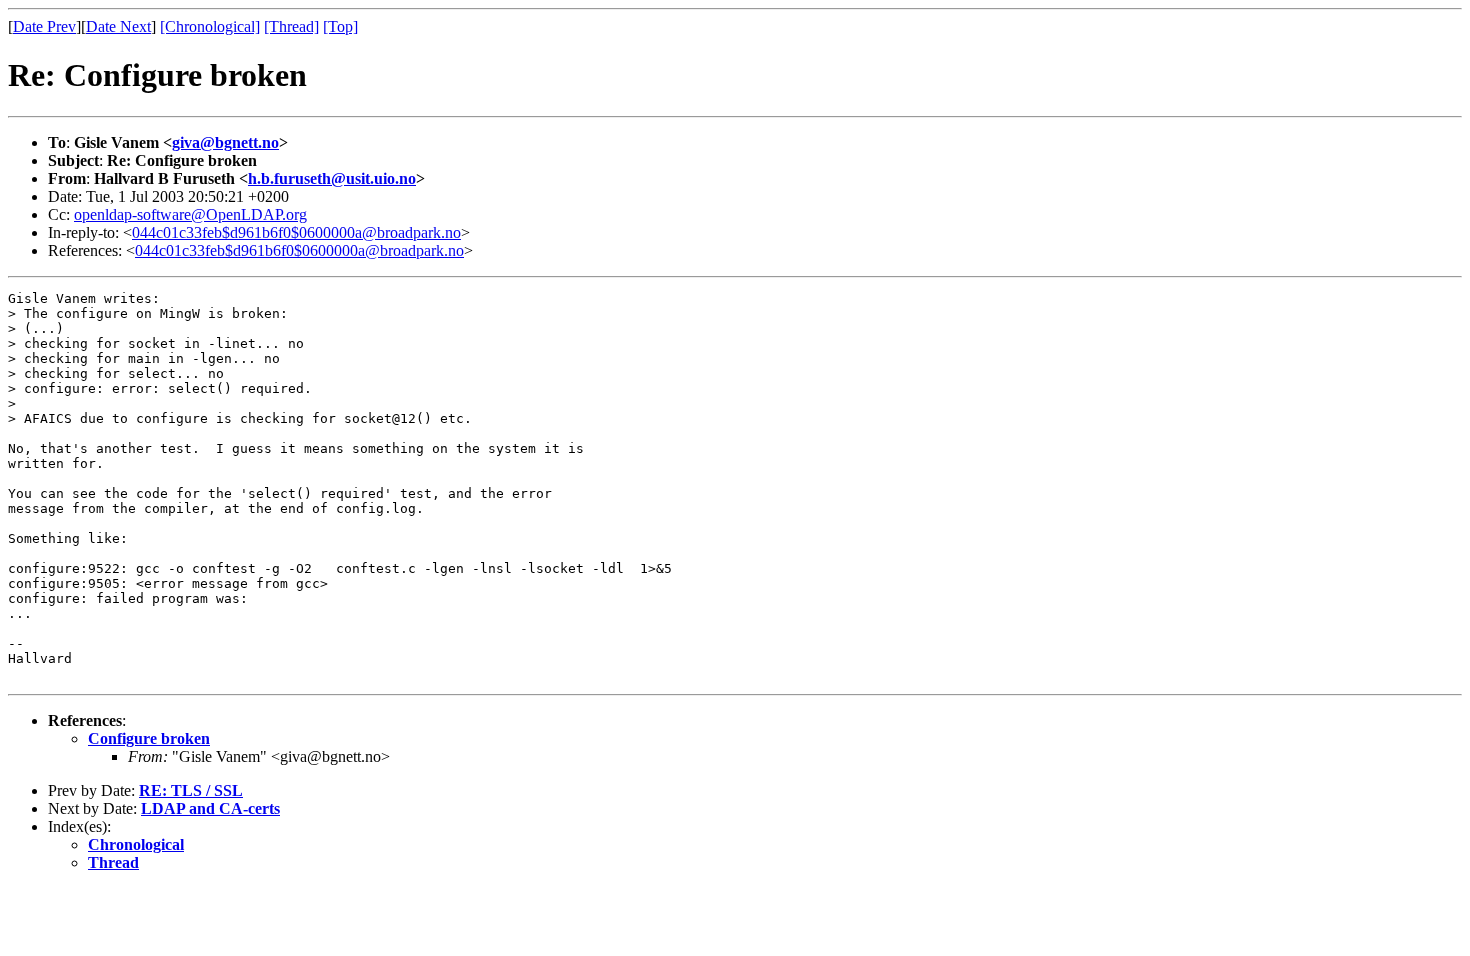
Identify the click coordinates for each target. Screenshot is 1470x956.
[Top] (340, 26)
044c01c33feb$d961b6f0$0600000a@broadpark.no (296, 232)
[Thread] (291, 26)
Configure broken (149, 738)
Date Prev (44, 26)
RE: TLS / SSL (191, 790)
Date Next (118, 26)
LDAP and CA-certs (210, 808)
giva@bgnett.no (225, 142)
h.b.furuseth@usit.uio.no (332, 178)
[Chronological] (210, 26)
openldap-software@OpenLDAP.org (190, 214)
